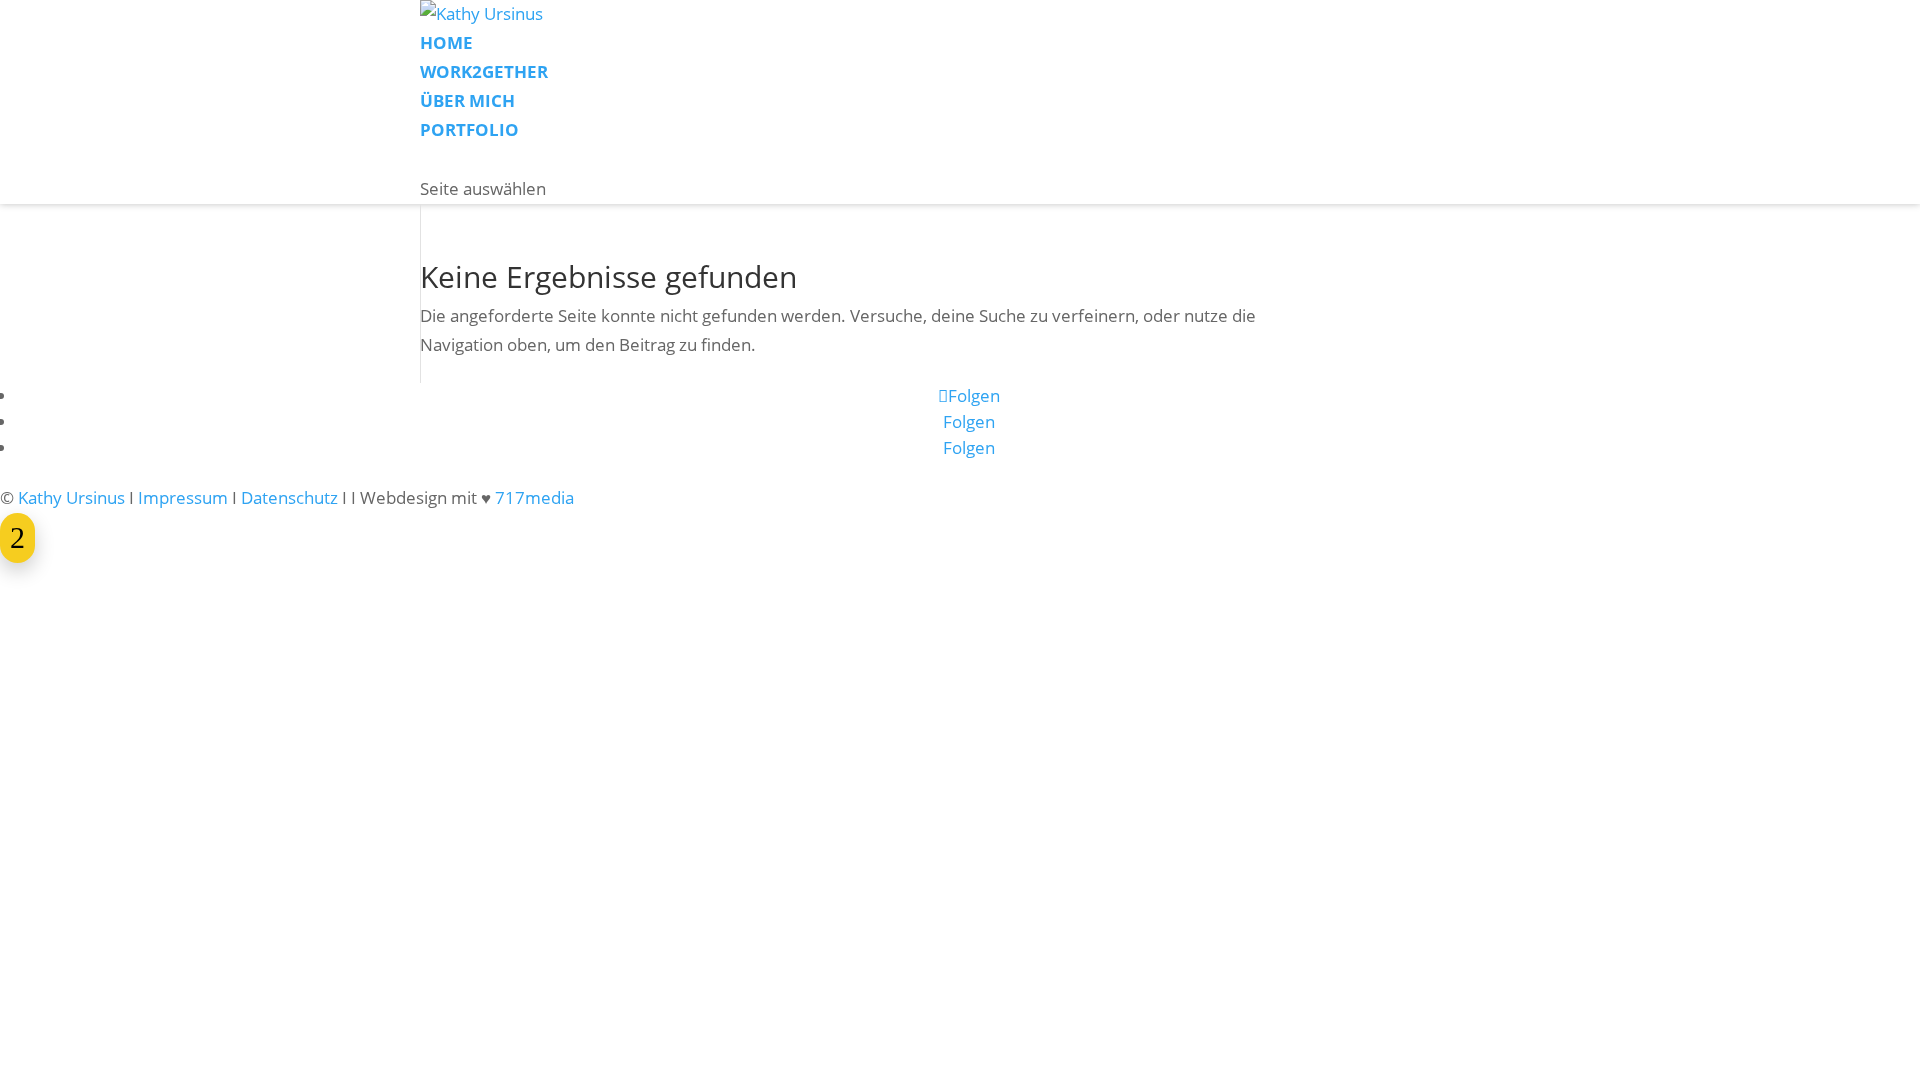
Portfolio (469, 129)
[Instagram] (424, 160)
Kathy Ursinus (71, 497)
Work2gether (484, 71)
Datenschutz (289, 497)
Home (446, 42)
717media (534, 497)
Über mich (467, 100)
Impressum (183, 497)
